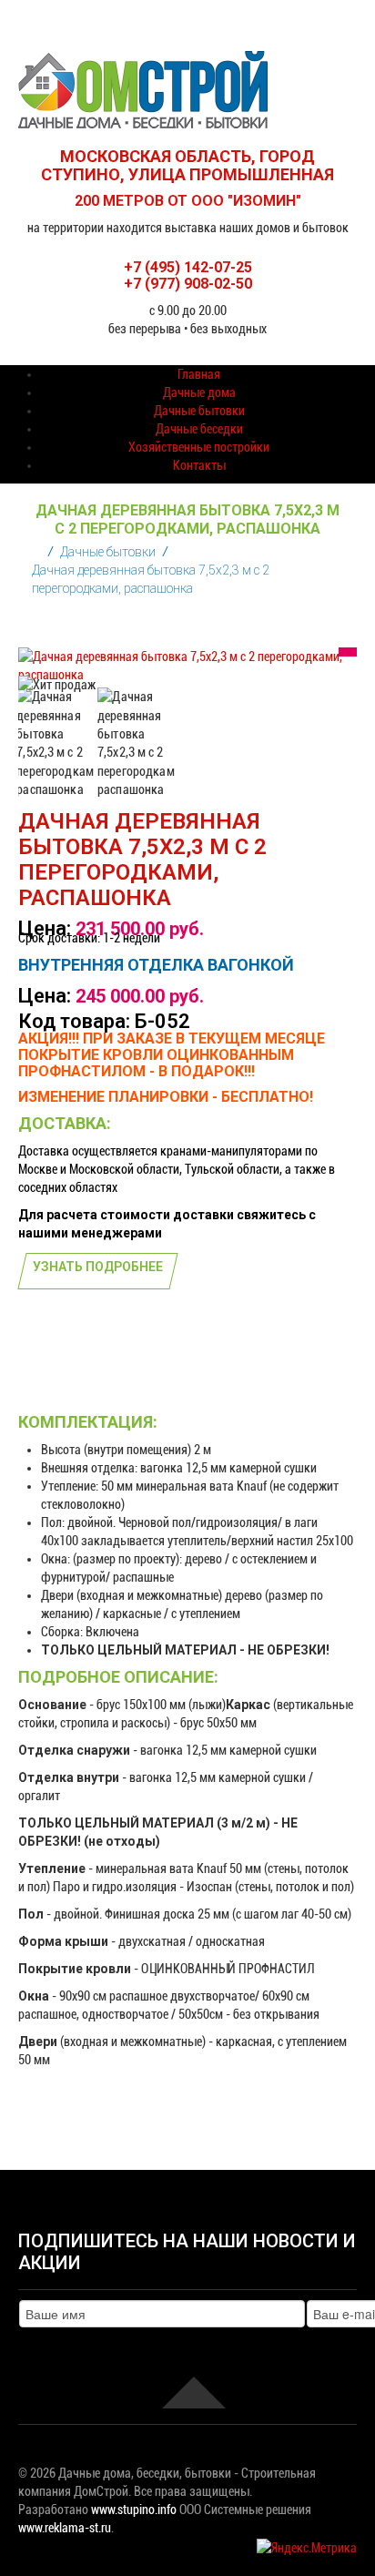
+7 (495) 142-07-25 (188, 267)
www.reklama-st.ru (65, 2528)
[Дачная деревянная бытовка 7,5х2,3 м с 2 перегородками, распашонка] (55, 743)
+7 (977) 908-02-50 (188, 284)
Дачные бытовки (108, 552)
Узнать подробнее (98, 1267)
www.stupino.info (134, 2510)
